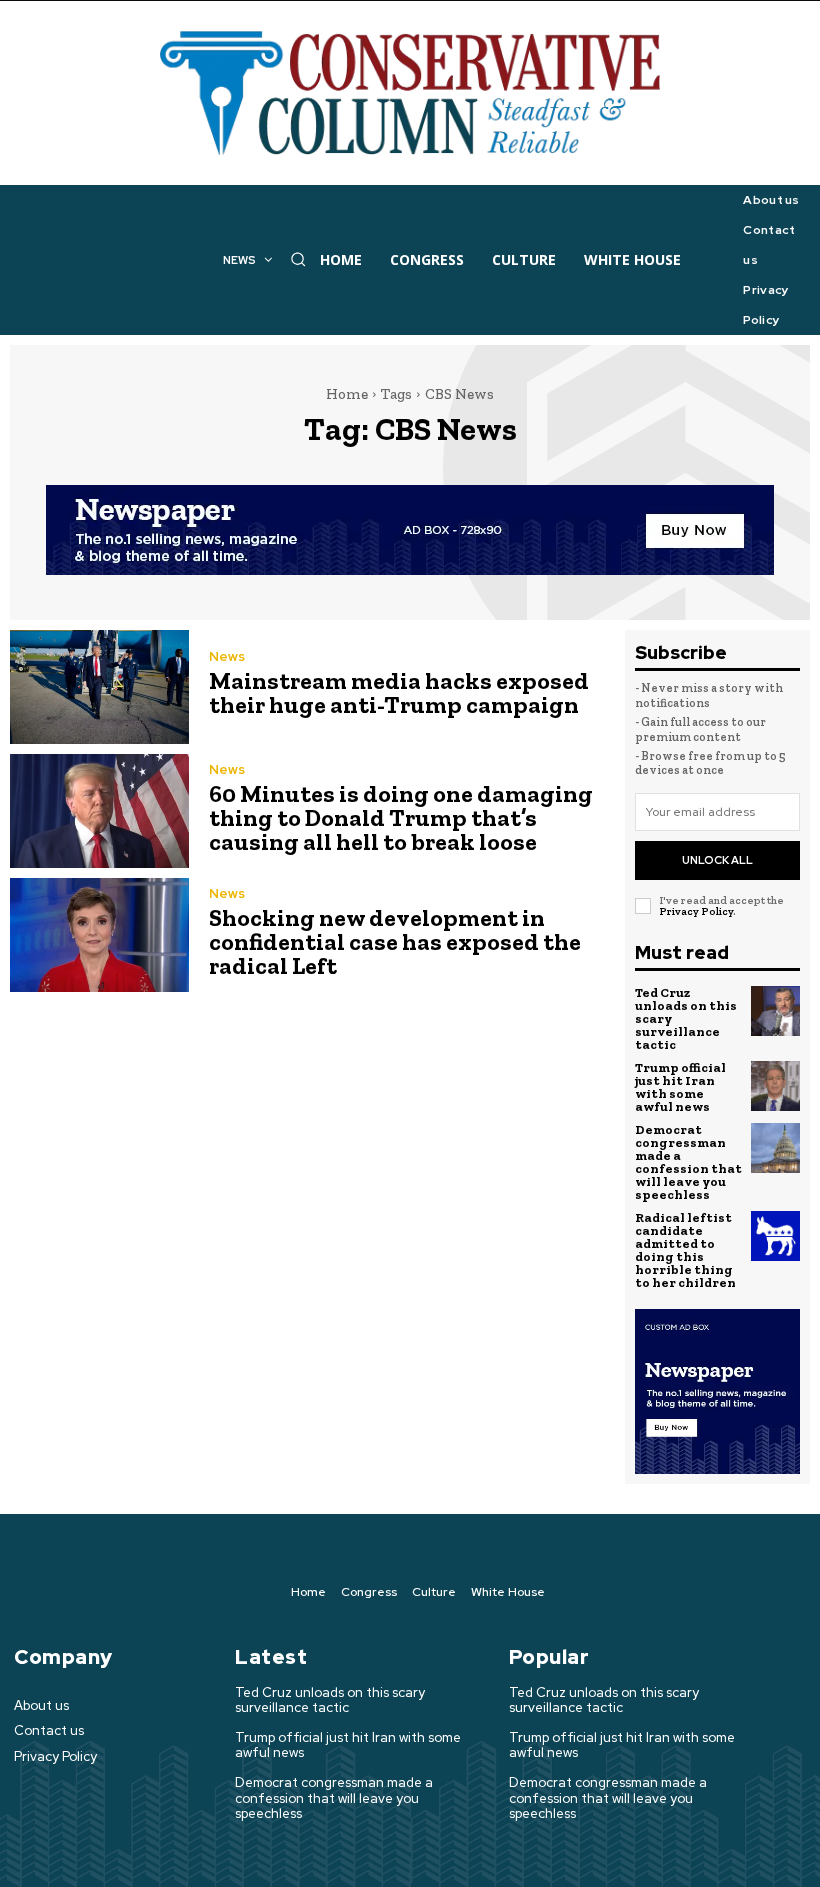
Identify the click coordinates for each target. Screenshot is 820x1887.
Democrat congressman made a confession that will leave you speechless (688, 1162)
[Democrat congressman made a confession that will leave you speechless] (776, 1148)
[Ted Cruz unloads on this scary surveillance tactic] (776, 1011)
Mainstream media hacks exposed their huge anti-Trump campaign (399, 692)
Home (347, 394)
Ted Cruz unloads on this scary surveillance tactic (330, 1700)
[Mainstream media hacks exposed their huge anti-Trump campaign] (99, 687)
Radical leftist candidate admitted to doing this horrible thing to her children (685, 1250)
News (227, 656)
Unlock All (717, 860)
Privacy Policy (696, 911)
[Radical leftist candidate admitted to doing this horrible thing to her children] (776, 1236)
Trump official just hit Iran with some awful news (680, 1087)
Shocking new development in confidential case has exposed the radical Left (395, 941)
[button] (298, 259)
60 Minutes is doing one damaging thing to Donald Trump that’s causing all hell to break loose (401, 817)
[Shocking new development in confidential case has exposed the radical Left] (99, 935)
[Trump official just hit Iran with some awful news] (776, 1086)
